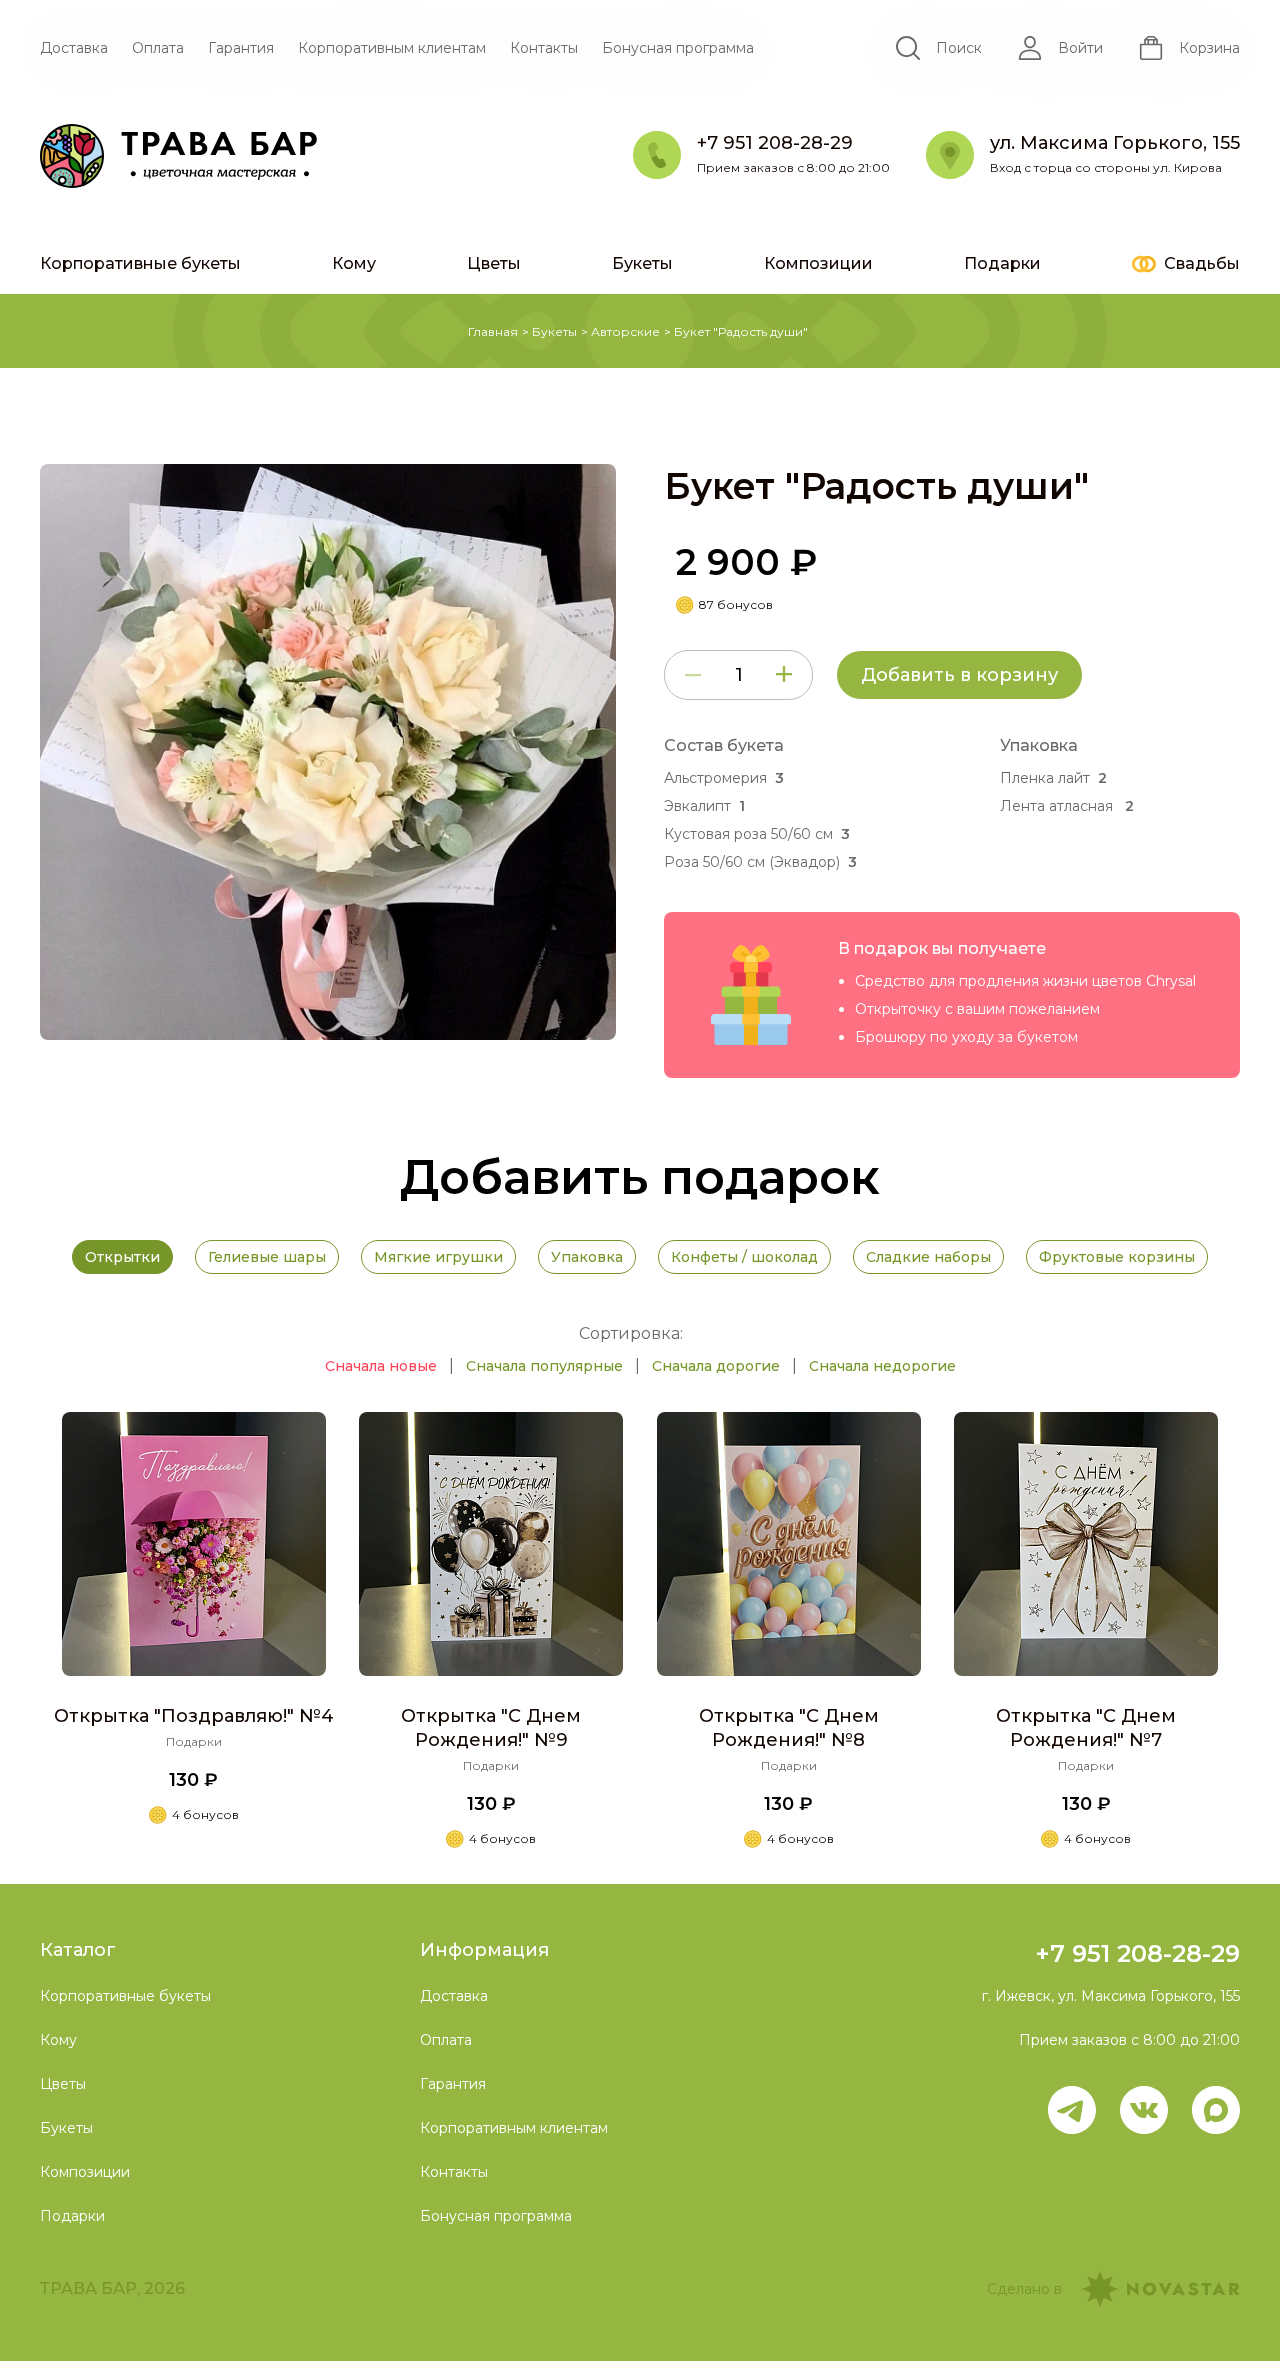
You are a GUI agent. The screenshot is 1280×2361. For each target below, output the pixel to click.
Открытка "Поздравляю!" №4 (194, 1716)
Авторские (625, 331)
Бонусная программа (678, 48)
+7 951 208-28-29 (1137, 1953)
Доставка (74, 48)
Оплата (158, 48)
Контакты (544, 48)
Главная (493, 331)
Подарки (1002, 263)
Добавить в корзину (959, 675)
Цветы (494, 263)
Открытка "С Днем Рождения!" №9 (491, 1728)
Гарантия (241, 48)
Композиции (818, 263)
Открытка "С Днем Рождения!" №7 (1086, 1728)
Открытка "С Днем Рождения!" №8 (789, 1728)
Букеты (642, 263)
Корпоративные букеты (140, 263)
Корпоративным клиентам (392, 48)
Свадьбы (1202, 263)
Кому (354, 263)
